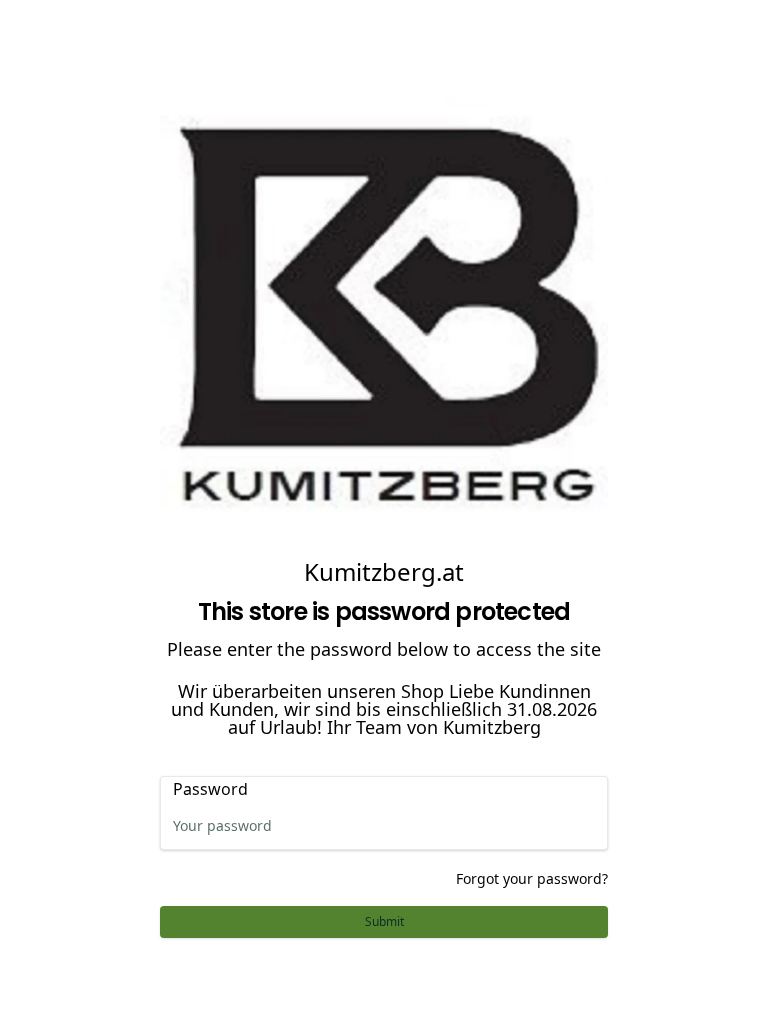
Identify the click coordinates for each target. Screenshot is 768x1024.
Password (210, 789)
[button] (384, 922)
